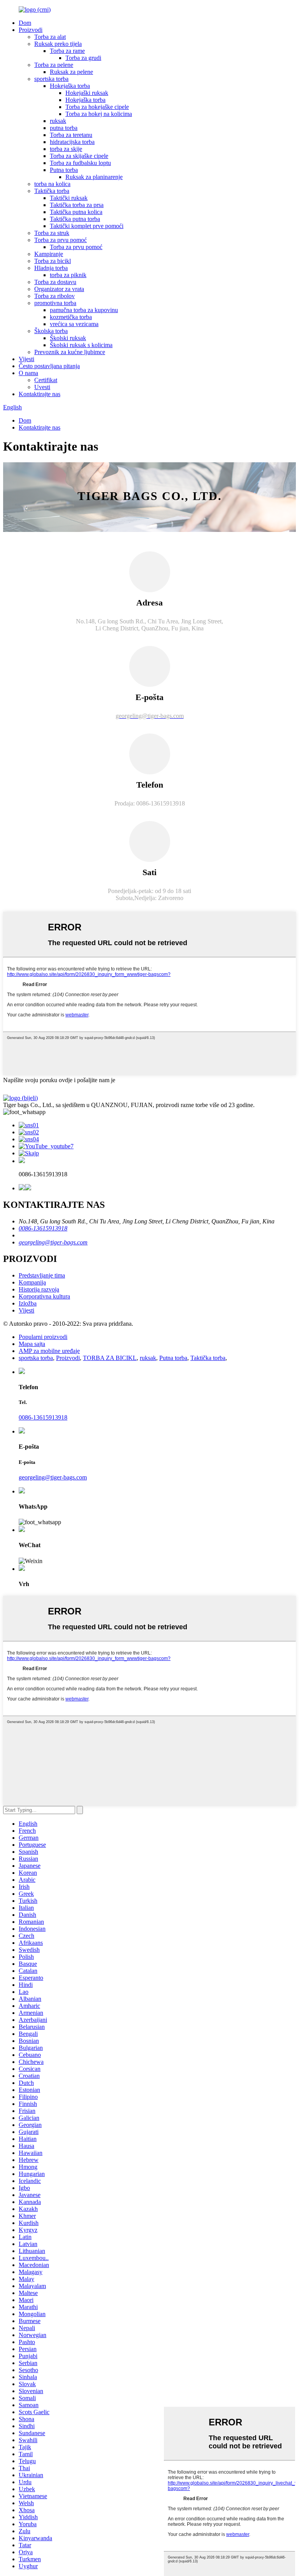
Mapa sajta (32, 1344)
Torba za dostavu (55, 282)
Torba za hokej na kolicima (99, 114)
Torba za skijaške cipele (79, 156)
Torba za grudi (83, 58)
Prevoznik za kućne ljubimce (70, 352)
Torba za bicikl (53, 261)
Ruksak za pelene (71, 72)
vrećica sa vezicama (74, 324)
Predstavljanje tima (42, 1275)
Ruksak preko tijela (58, 44)
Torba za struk (52, 233)
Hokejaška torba (70, 86)
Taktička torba (52, 191)
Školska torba (51, 331)
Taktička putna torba (75, 219)
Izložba (28, 1303)
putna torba (64, 128)
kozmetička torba (71, 317)
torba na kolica (52, 184)
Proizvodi (31, 30)
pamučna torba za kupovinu (84, 310)
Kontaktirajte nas (40, 394)
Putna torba (64, 170)
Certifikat (46, 380)
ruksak (58, 121)
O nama (28, 373)
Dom (25, 23)
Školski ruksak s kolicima (81, 345)
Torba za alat (50, 37)
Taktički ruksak (69, 198)
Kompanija (32, 1282)
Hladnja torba (51, 268)
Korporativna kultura (44, 1296)
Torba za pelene (54, 65)
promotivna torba (55, 303)
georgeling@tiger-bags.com (53, 1242)
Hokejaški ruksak (87, 93)
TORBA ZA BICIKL (110, 1358)
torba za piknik (68, 275)
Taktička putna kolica (76, 212)
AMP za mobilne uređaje (49, 1351)
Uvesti (42, 387)
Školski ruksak (68, 338)
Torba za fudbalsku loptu (80, 163)
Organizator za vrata (59, 289)
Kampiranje (49, 254)
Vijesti (26, 359)
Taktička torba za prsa (77, 205)
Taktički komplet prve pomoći (87, 226)
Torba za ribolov (55, 296)
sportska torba (51, 79)
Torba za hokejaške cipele (97, 107)
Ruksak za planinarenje (94, 177)
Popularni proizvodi (43, 1337)
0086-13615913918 (43, 1228)
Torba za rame (67, 51)
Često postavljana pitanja (49, 366)
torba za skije (66, 149)
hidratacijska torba (72, 142)
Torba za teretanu (71, 135)
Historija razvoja (39, 1289)
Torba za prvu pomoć (61, 240)
